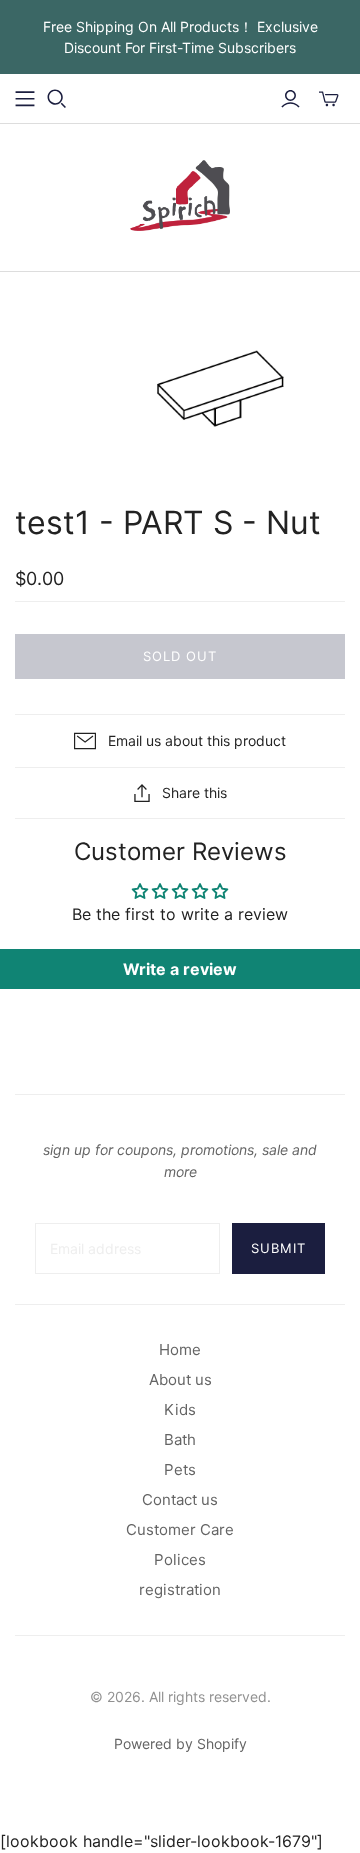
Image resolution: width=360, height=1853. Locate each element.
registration (180, 1589)
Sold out (180, 656)
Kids (180, 1409)
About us (180, 1379)
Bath (180, 1439)
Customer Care (180, 1529)
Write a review (180, 969)
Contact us (180, 1499)
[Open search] (57, 99)
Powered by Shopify (180, 1743)
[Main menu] (25, 99)
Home (180, 1349)
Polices (180, 1559)
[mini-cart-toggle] (329, 99)
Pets (180, 1469)
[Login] (290, 99)
